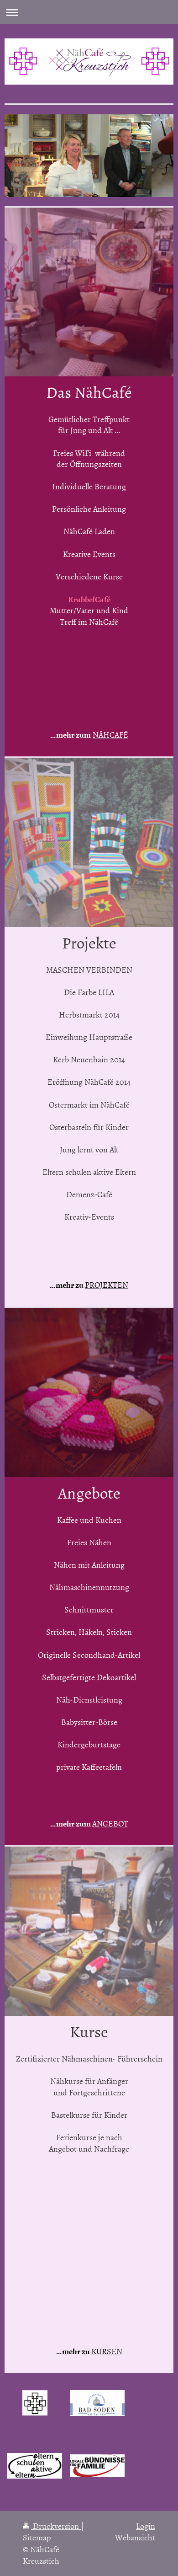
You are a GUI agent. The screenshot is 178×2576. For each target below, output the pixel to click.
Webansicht (135, 2537)
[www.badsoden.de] (97, 2403)
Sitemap (37, 2537)
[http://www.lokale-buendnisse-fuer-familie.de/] (97, 2466)
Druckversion (56, 2526)
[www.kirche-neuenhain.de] (35, 2403)
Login (146, 2526)
